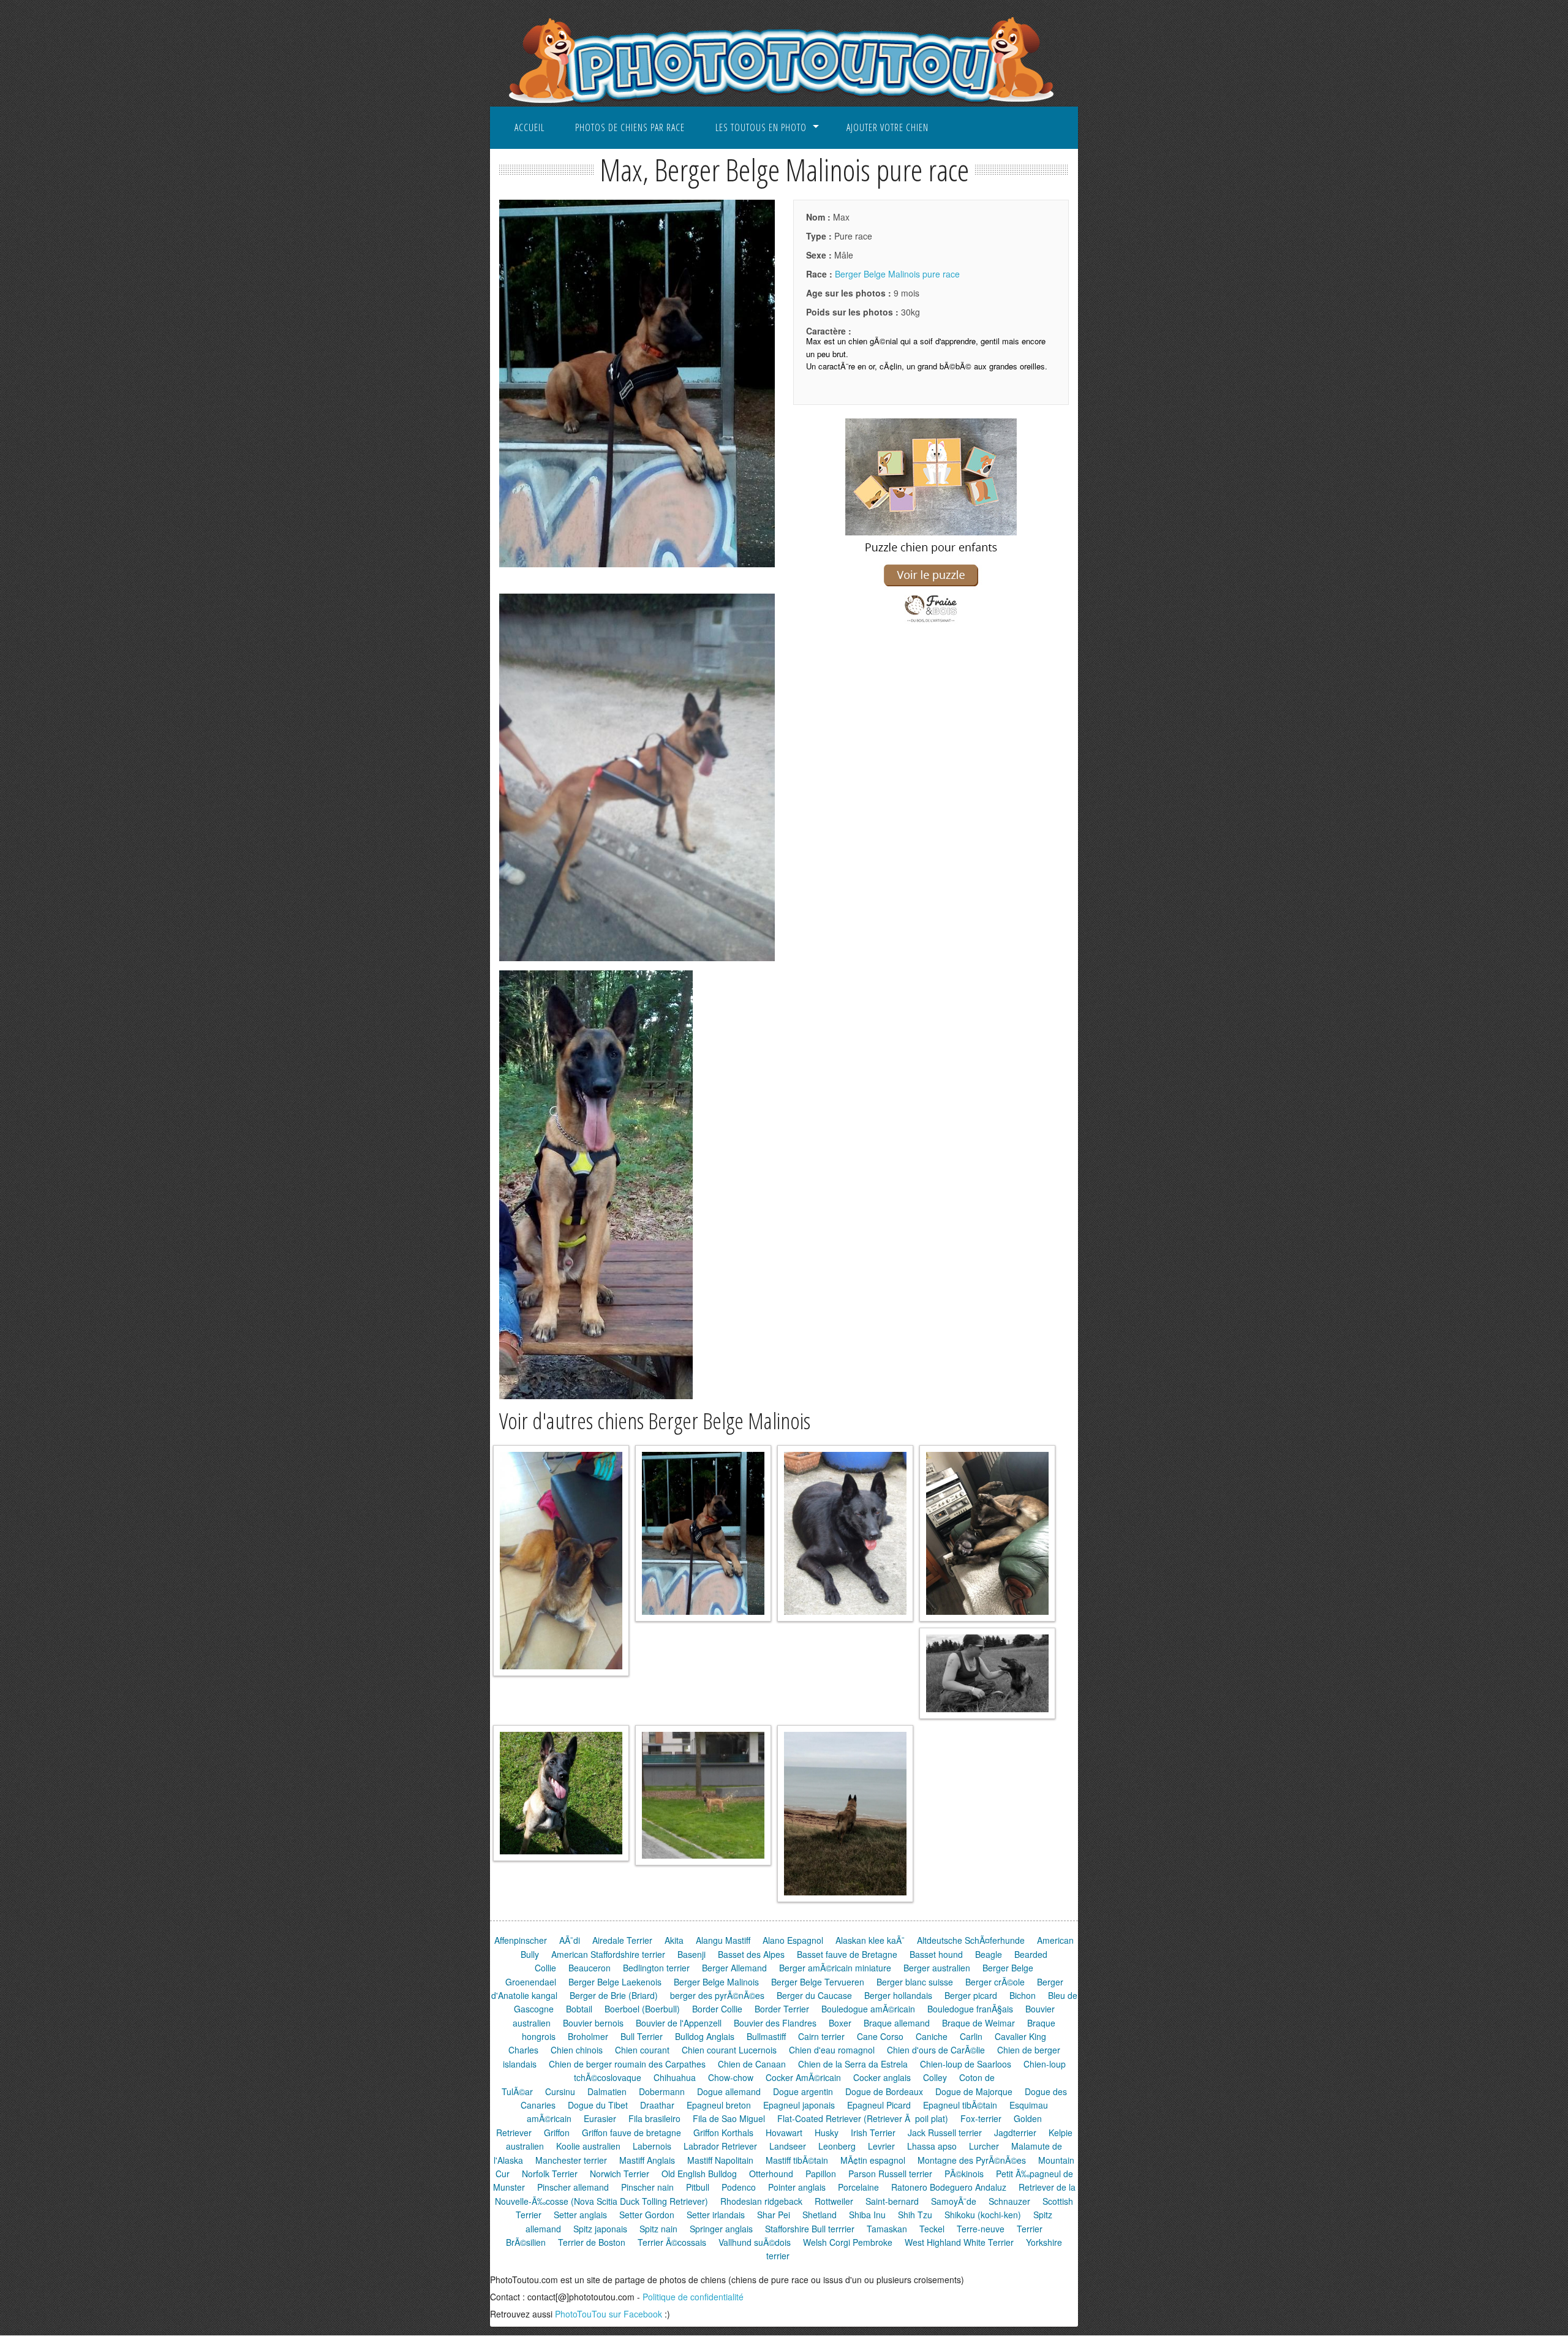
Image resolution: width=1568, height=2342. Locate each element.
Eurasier (600, 2118)
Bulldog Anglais (705, 2036)
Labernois (652, 2146)
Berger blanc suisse (915, 1982)
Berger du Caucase (814, 1995)
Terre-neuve (981, 2229)
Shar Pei (774, 2215)
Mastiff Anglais (647, 2160)
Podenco (739, 2187)
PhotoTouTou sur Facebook (609, 2314)
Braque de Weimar (978, 2023)
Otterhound (771, 2174)
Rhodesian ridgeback (761, 2201)
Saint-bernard (892, 2201)
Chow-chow (731, 2077)
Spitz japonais (600, 2229)
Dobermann (662, 2091)
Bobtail (579, 2009)
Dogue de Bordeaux (884, 2091)
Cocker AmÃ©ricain (803, 2077)
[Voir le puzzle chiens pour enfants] (931, 623)
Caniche (932, 2036)
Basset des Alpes (751, 1954)
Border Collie (717, 2009)
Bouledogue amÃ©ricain (868, 2009)
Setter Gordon (647, 2215)
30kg (863, 312)
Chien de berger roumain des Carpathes (627, 2064)
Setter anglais (580, 2215)
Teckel (932, 2229)
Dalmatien (607, 2091)
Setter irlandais (716, 2215)
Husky (827, 2132)
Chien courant (642, 2050)
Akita (674, 1940)
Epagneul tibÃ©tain (960, 2105)
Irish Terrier (873, 2132)
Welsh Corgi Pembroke (848, 2242)
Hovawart (784, 2132)
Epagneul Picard (879, 2105)
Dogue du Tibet (598, 2105)
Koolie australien (588, 2146)
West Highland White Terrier (959, 2242)
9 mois (863, 293)
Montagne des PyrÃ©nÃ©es (972, 2160)
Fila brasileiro (654, 2118)
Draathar (657, 2105)
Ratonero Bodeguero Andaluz (949, 2187)
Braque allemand (897, 2023)
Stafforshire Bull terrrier (810, 2229)
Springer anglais (721, 2229)
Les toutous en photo (761, 127)
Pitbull (698, 2187)
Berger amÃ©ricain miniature (835, 1968)
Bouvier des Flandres (775, 2023)
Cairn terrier (821, 2036)
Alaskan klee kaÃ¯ (870, 1940)
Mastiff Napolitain (720, 2160)
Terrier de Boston (592, 2242)
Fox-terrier (981, 2118)
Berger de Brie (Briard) (614, 1995)
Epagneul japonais (799, 2105)
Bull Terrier (642, 2036)
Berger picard (971, 1995)
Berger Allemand (734, 1968)
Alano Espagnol (793, 1940)
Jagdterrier (1015, 2132)
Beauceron (590, 1968)
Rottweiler (834, 2201)
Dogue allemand (729, 2091)
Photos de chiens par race (630, 127)
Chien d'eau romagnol (832, 2050)
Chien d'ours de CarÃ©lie (936, 2050)
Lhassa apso (932, 2146)
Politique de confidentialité (693, 2297)
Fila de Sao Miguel (729, 2118)
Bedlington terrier (656, 1968)
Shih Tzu (915, 2215)
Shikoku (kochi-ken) (983, 2215)
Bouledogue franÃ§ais (970, 2009)
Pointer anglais (797, 2187)
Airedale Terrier (622, 1940)
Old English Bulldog (699, 2174)
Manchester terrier (571, 2160)
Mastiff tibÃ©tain (797, 2160)
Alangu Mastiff (723, 1940)
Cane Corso (880, 2036)
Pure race (839, 236)
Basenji (692, 1954)
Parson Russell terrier (890, 2174)
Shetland (820, 2215)
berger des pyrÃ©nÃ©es (717, 1995)
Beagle (989, 1954)
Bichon (1023, 1995)
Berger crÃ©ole (995, 1982)
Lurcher (984, 2146)
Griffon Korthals (723, 2132)
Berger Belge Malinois (716, 1982)
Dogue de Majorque (974, 2091)
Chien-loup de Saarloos (966, 2064)
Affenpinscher (521, 1940)
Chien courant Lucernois (729, 2050)
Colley (935, 2077)
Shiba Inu (867, 2215)
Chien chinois (577, 2050)
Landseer (788, 2146)
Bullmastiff (766, 2036)
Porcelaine (858, 2187)
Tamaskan (887, 2229)
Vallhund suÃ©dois (755, 2242)
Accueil (530, 127)
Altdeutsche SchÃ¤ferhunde (971, 1940)
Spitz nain (658, 2229)
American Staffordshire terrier (608, 1954)
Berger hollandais (898, 1995)
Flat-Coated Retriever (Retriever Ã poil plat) (863, 2118)
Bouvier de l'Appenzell (679, 2023)
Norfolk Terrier (550, 2174)
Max (828, 217)
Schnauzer (1009, 2201)
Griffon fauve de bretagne (631, 2132)
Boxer (840, 2023)
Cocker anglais (882, 2077)
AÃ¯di (570, 1940)
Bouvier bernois (593, 2023)
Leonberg (837, 2146)
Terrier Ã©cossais (672, 2242)
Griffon (557, 2132)
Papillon (821, 2174)
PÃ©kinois (964, 2174)
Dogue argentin (803, 2091)
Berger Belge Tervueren (818, 1982)
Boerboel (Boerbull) (642, 2009)
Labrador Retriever (720, 2146)
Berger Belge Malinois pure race (897, 274)
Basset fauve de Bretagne (847, 1954)
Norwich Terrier (620, 2174)
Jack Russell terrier (945, 2132)
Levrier (881, 2146)
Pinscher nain (647, 2187)
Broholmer (588, 2036)
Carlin (971, 2036)
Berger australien (937, 1968)
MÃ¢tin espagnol (873, 2160)
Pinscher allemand (573, 2187)
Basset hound (936, 1954)
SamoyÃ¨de (954, 2201)
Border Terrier (782, 2009)
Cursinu (560, 2091)
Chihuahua (675, 2077)
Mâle (830, 255)
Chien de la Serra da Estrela (853, 2064)
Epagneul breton (719, 2105)
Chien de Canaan (752, 2064)
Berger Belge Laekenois (615, 1982)
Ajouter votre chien (888, 127)
